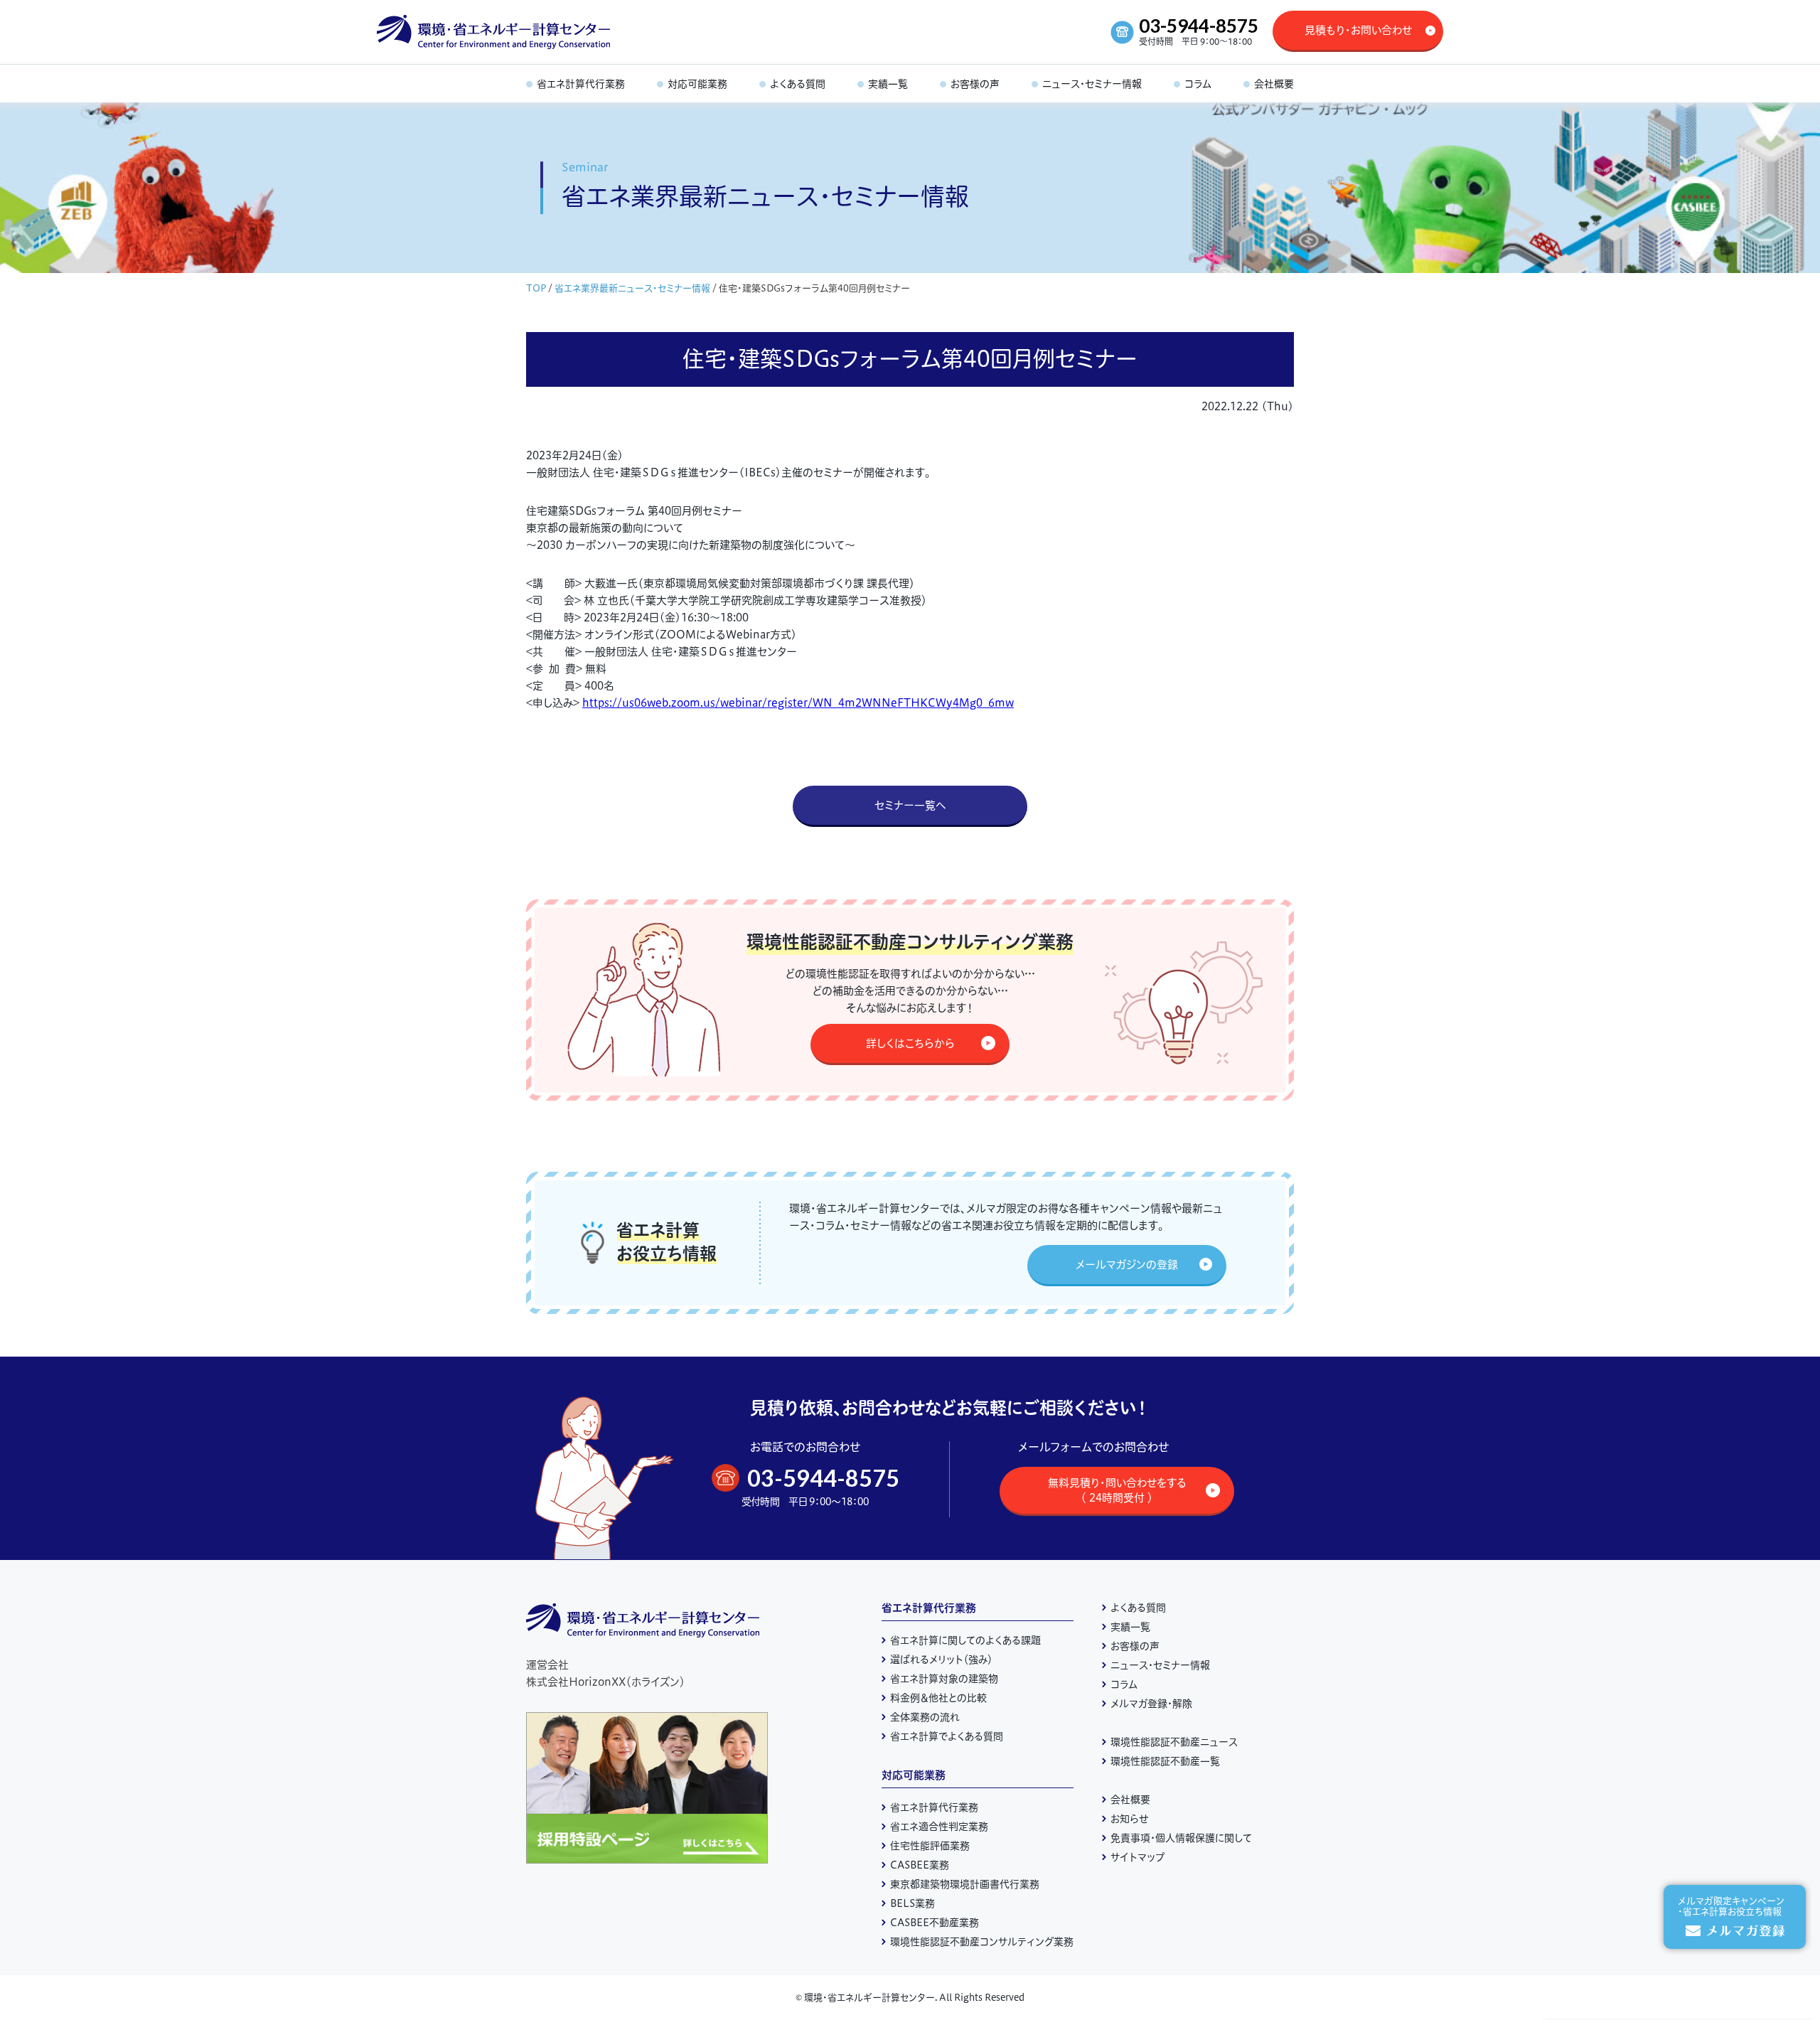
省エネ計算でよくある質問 (947, 1736)
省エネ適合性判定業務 (939, 1827)
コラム (1124, 1684)
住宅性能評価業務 (930, 1846)
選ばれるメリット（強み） (941, 1660)
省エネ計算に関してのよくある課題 (965, 1640)
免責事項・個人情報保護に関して (1181, 1838)
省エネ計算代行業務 (929, 1608)
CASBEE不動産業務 (935, 1923)
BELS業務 (912, 1903)
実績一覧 (1130, 1627)
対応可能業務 (914, 1775)
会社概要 (1130, 1800)
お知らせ (1130, 1819)
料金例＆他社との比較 (938, 1698)
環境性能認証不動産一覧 (1165, 1761)
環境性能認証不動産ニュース (1174, 1742)
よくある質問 (1138, 1608)
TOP (536, 288)
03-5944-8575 (1199, 26)
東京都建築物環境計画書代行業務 (965, 1884)
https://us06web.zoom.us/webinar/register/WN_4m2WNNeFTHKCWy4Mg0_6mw (798, 703)
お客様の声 (1135, 1646)
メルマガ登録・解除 (1151, 1704)
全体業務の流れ (925, 1717)
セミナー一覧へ (910, 805)
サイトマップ (1137, 1857)
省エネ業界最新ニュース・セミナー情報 (632, 288)
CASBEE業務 (920, 1865)
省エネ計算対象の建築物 (944, 1679)
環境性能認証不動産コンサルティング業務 (982, 1942)
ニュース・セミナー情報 (1160, 1665)
